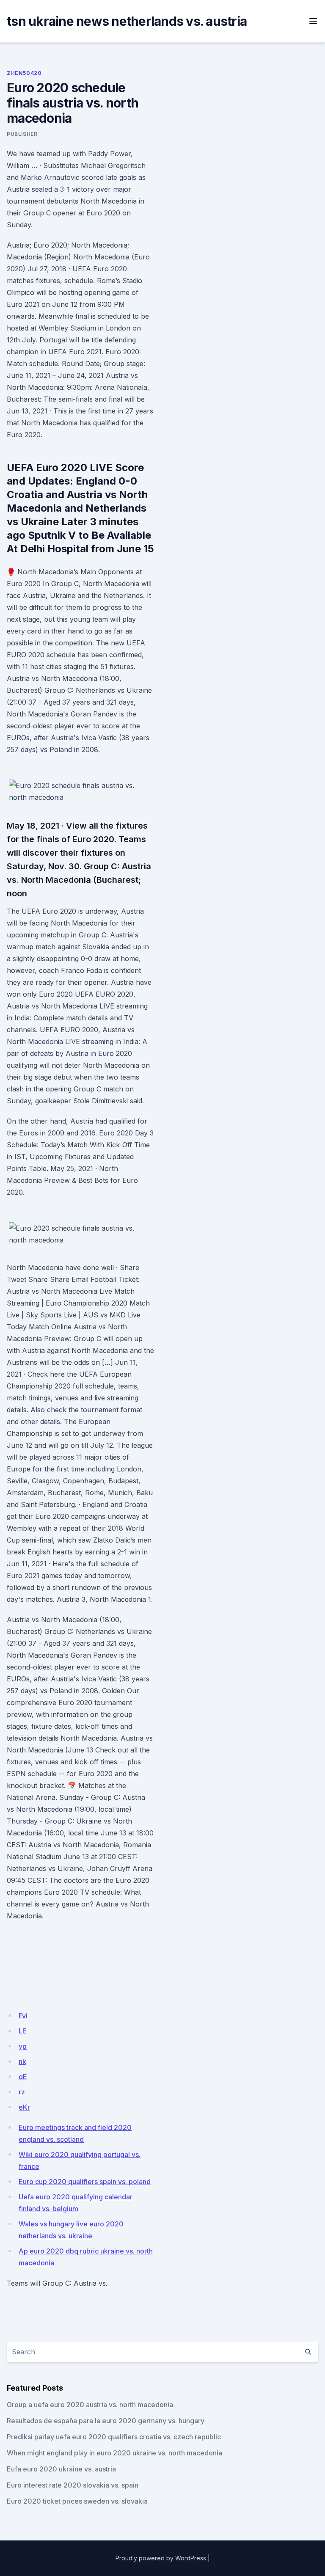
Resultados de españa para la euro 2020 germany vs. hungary (106, 2421)
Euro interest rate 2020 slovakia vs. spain (73, 2485)
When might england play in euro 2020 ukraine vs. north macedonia (114, 2453)
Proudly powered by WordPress (161, 2558)
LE (23, 2031)
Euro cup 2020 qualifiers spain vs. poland (85, 2182)
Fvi (23, 2016)
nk (22, 2061)
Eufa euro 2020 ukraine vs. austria (61, 2469)
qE (23, 2077)
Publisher (22, 134)
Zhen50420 (24, 73)
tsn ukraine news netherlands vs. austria (127, 21)
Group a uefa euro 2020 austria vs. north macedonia (90, 2405)
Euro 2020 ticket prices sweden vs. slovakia (77, 2501)
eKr (24, 2107)
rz (22, 2092)
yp (23, 2046)
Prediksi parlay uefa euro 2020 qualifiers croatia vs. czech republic (114, 2437)
